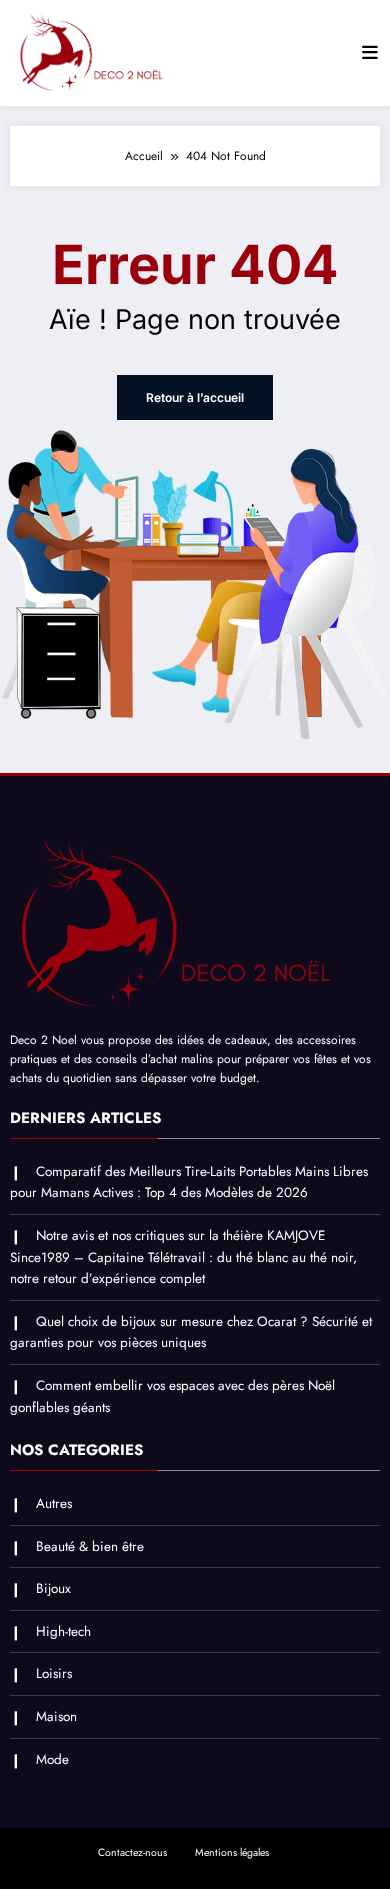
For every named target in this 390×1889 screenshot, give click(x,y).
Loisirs (54, 1673)
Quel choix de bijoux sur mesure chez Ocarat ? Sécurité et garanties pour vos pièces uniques (191, 1332)
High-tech (63, 1631)
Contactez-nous (132, 1852)
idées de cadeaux (222, 1040)
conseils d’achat (136, 1059)
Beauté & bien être (90, 1546)
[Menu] (370, 53)
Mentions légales (232, 1852)
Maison (56, 1716)
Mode (52, 1759)
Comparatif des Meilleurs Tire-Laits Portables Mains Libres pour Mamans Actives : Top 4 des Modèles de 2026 (189, 1182)
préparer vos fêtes (291, 1059)
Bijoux (53, 1588)
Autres (54, 1503)
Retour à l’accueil (195, 397)
